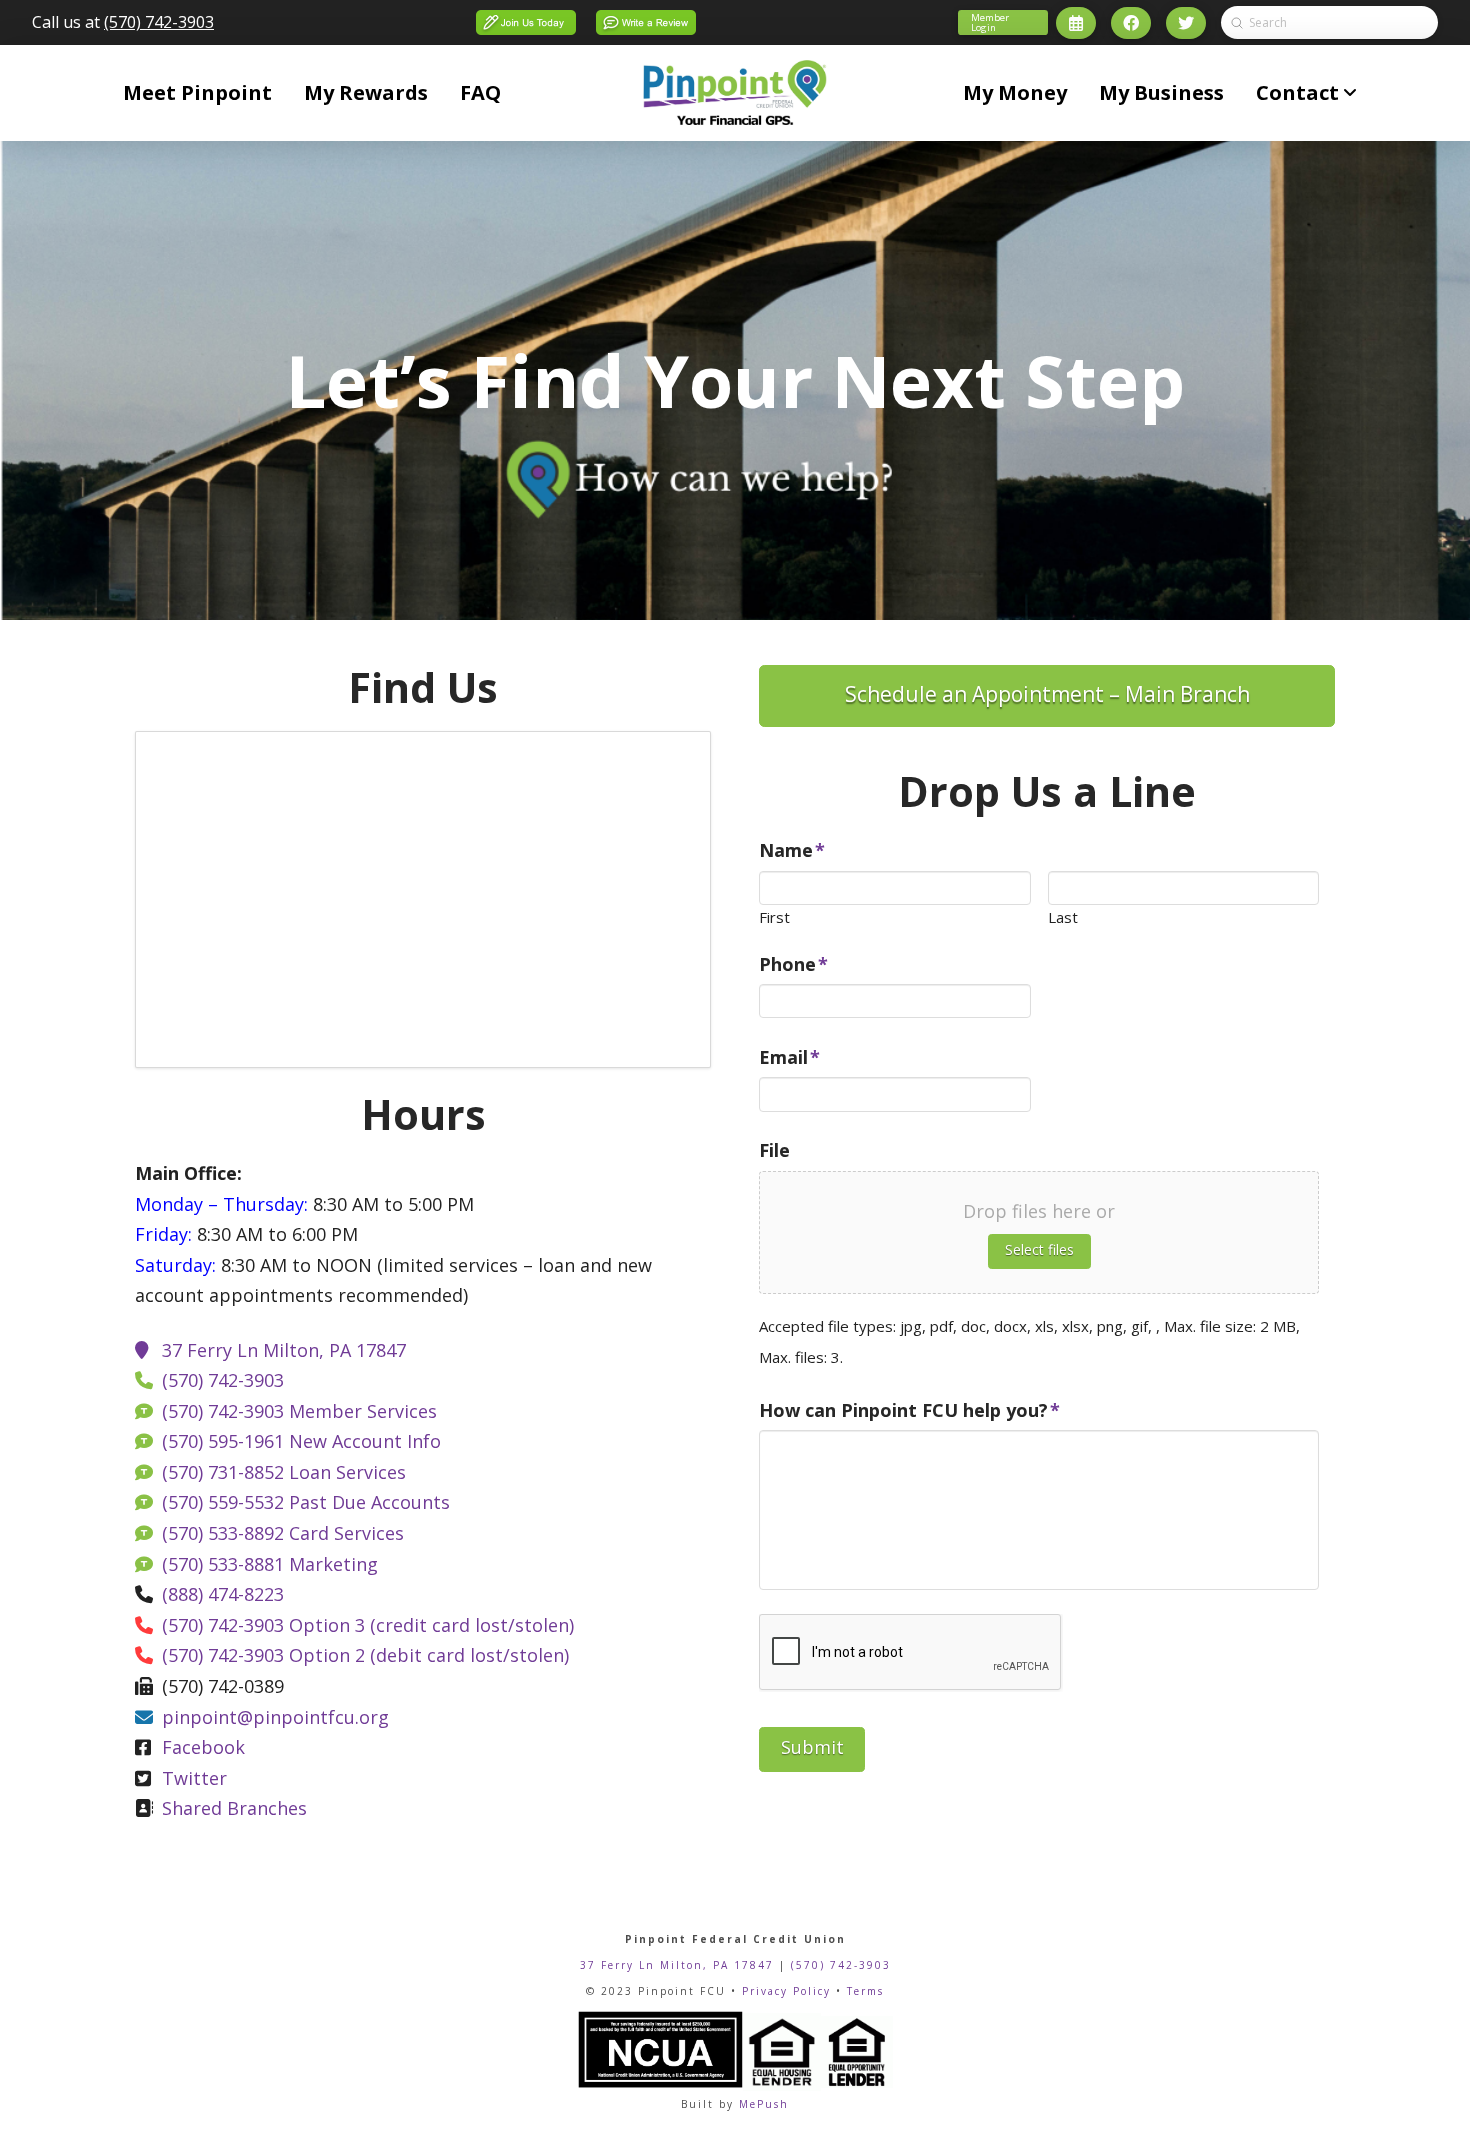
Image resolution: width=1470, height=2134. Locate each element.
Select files (1039, 1249)
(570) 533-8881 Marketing (270, 1564)
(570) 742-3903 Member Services (299, 1411)
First (774, 917)
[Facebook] (1131, 23)
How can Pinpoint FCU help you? (909, 1410)
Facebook (203, 1747)
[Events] (1076, 23)
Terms (865, 1991)
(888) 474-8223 (223, 1594)
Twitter (194, 1778)
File (774, 1150)
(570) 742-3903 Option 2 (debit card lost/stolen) (365, 1655)
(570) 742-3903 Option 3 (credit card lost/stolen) (368, 1625)
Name (792, 850)
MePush (764, 2104)
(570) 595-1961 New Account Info (301, 1441)
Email (789, 1057)
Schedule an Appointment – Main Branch (1047, 694)
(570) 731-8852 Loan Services (284, 1472)
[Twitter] (1186, 23)
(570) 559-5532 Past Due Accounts (306, 1502)
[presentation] (911, 1653)
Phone (793, 964)
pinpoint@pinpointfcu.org (275, 1717)
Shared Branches (234, 1808)
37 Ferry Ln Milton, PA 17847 (284, 1350)
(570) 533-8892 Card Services (283, 1533)
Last (1063, 917)
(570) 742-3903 (159, 22)
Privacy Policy (786, 1991)
